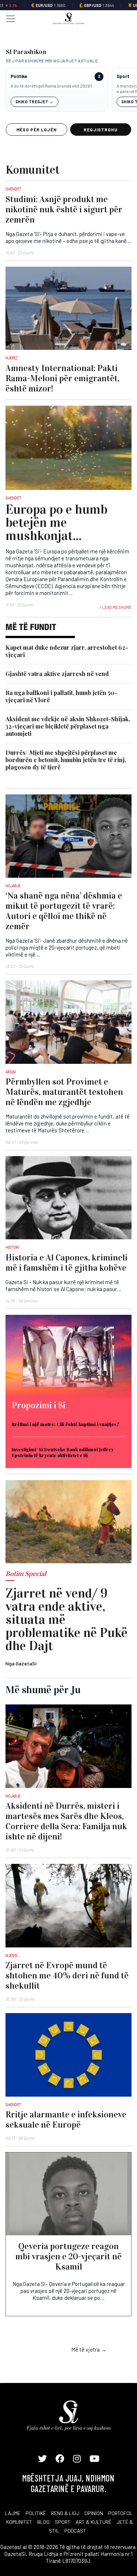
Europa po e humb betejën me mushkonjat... (56, 522)
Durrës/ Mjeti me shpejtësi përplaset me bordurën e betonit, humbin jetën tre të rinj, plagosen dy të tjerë (66, 760)
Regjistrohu (101, 130)
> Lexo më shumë (115, 607)
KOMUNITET (19, 2522)
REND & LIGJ (65, 2513)
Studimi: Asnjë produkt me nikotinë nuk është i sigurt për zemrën (64, 209)
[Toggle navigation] (8, 18)
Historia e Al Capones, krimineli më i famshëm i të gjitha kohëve (66, 1263)
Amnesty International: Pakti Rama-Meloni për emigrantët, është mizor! (62, 378)
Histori (12, 1247)
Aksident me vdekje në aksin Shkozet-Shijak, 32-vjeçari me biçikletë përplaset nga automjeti (68, 726)
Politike (19, 76)
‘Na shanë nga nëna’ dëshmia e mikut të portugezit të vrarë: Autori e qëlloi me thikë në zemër (64, 911)
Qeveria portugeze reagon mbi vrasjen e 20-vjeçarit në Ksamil (68, 2256)
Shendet (13, 189)
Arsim (11, 1072)
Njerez (12, 358)
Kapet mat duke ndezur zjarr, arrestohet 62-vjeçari (67, 651)
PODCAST (75, 2531)
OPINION (94, 2513)
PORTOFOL (120, 2513)
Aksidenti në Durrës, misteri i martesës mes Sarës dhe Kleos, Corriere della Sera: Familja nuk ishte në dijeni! (66, 1821)
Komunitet (33, 170)
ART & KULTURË (94, 2522)
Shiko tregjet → (35, 102)
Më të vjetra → (89, 2349)
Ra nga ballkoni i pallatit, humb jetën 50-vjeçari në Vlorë (61, 696)
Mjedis (12, 1955)
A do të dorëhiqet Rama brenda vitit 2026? (51, 86)
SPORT (63, 2522)
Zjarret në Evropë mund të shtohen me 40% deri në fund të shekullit (67, 1976)
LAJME (13, 2513)
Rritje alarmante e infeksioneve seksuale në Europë (66, 2120)
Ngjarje (13, 886)
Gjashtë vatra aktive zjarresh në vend (57, 674)
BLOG (43, 2522)
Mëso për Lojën (37, 130)
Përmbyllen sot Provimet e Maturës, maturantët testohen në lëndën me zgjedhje (64, 1092)
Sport (123, 76)
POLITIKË (36, 2513)
